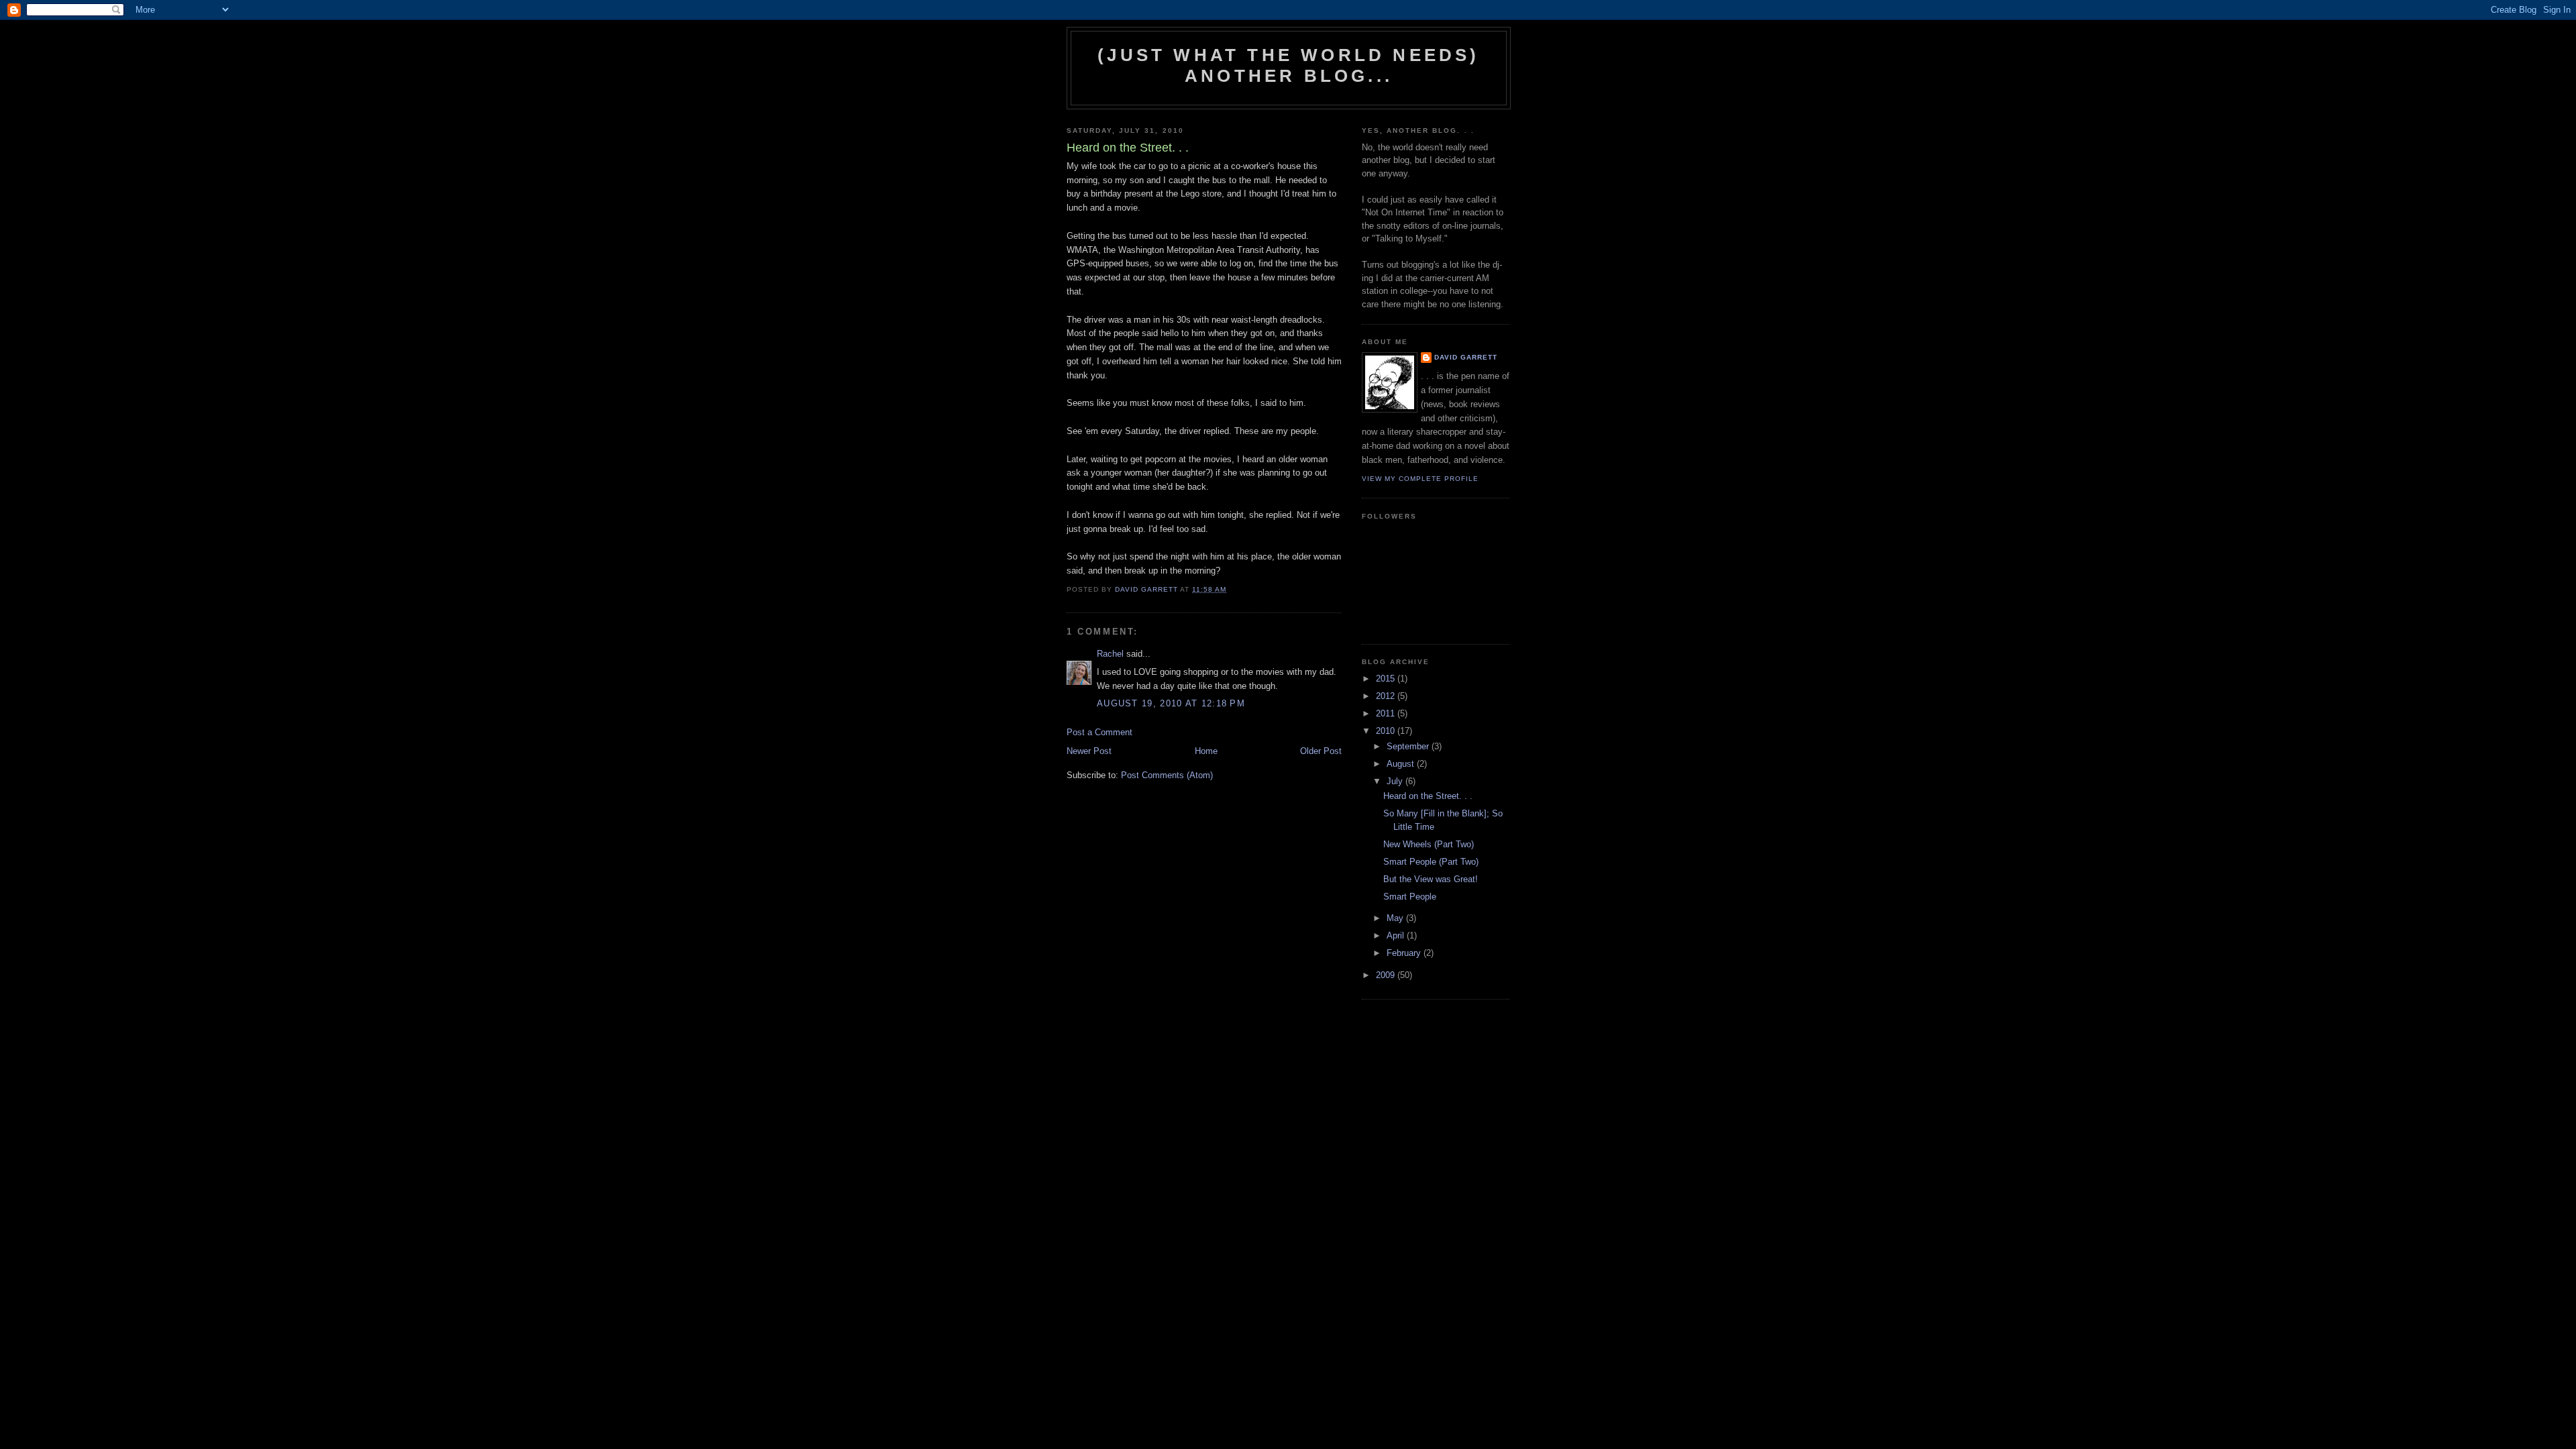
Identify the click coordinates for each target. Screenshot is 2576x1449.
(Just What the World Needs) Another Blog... (1288, 65)
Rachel (1110, 654)
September (1409, 746)
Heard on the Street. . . (1428, 796)
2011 (1387, 713)
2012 (1387, 696)
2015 (1387, 679)
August (1402, 764)
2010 (1387, 731)
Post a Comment (1099, 732)
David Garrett (1466, 357)
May (1396, 918)
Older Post (1321, 751)
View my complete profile (1420, 479)
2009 (1387, 975)
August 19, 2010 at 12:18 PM (1171, 703)
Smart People (1410, 897)
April (1397, 935)
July (1396, 781)
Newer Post (1089, 751)
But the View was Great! (1431, 879)
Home (1206, 751)
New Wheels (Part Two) (1429, 844)
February (1405, 953)
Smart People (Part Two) (1431, 862)
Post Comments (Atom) (1167, 775)
